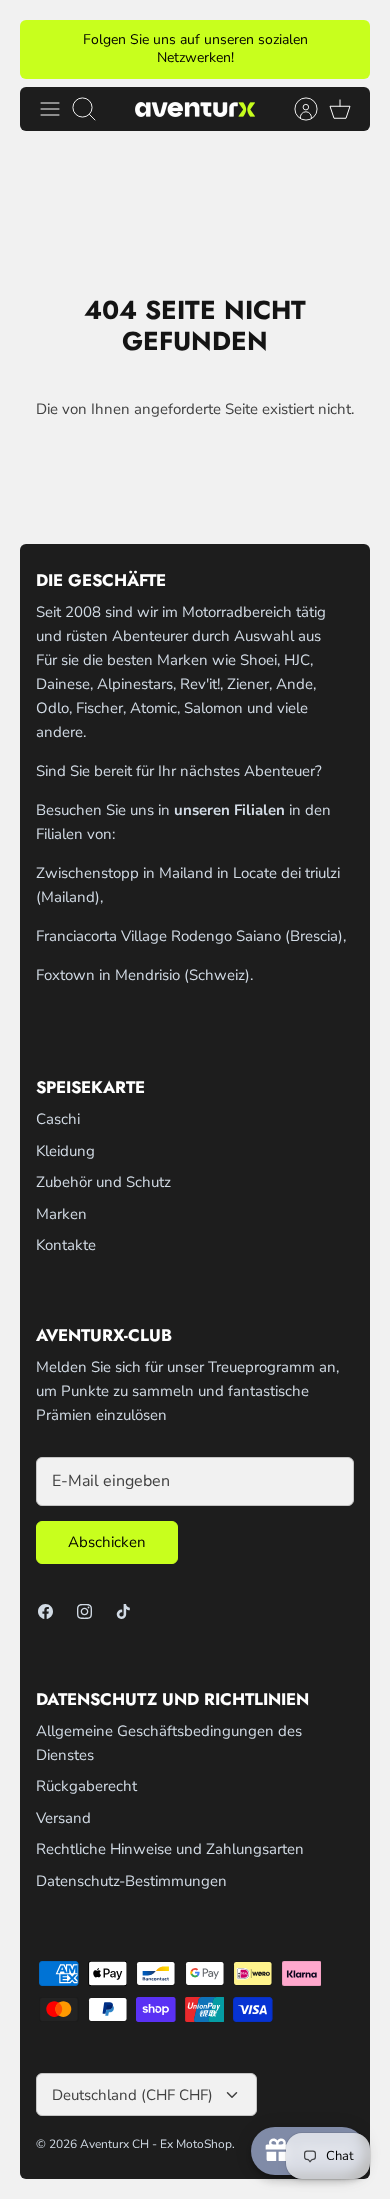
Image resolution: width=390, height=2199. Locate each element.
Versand (63, 1818)
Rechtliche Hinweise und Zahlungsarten (170, 1849)
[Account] (296, 109)
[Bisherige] (47, 49)
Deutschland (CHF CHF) (132, 2095)
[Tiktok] (123, 1611)
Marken (61, 1214)
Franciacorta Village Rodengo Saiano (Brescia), (191, 936)
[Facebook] (45, 1611)
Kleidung (65, 1151)
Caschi (58, 1119)
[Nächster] (343, 49)
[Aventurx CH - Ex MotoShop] (195, 108)
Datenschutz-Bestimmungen (131, 1881)
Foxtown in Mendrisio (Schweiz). (144, 975)
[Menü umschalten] (50, 109)
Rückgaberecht (86, 1786)
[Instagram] (84, 1611)
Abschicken (107, 1542)
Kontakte (66, 1245)
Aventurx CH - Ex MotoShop (156, 2144)
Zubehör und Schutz (103, 1182)
